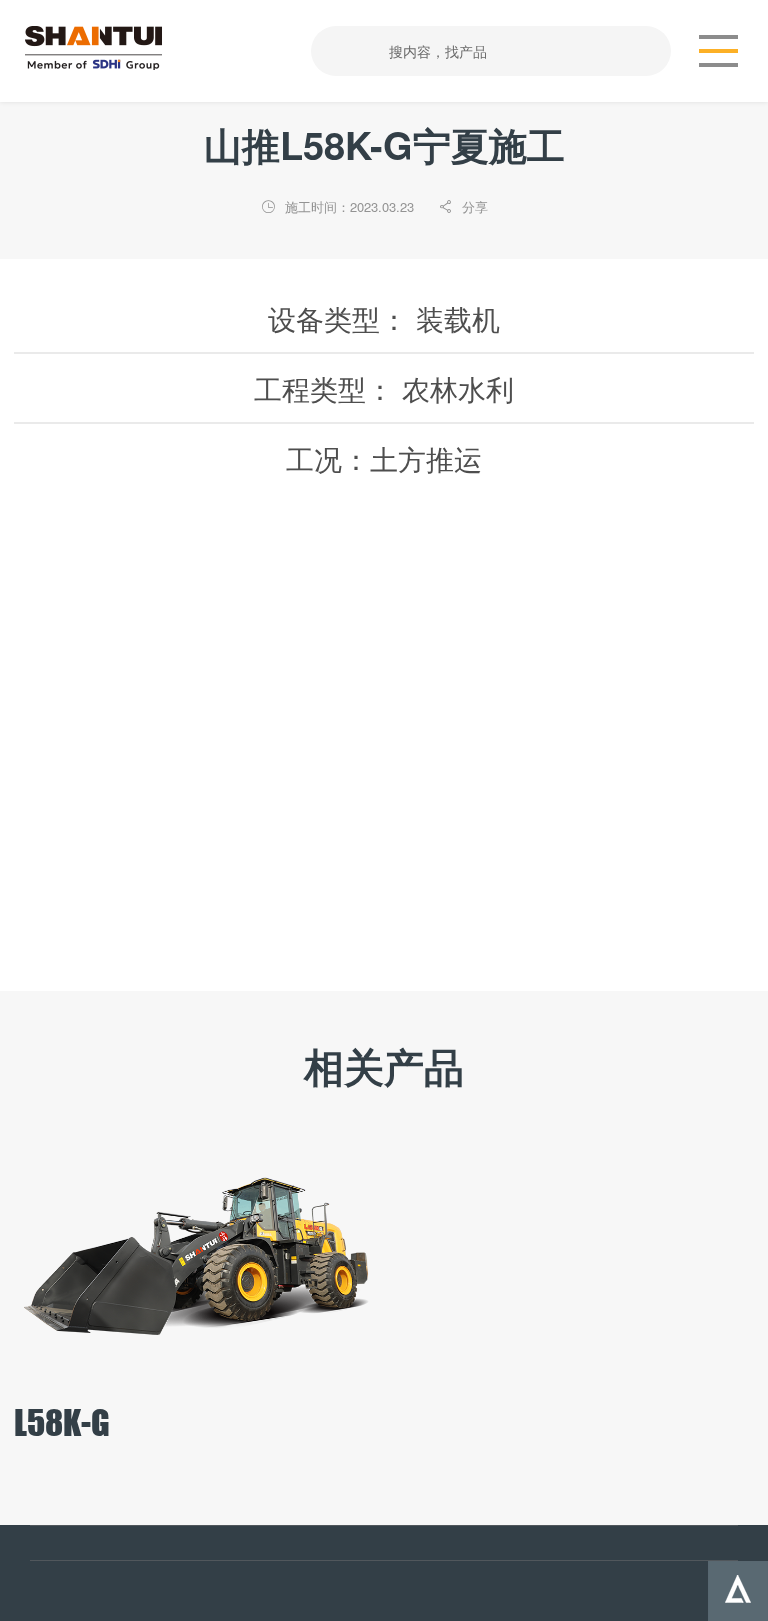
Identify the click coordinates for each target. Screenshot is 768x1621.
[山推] (102, 48)
